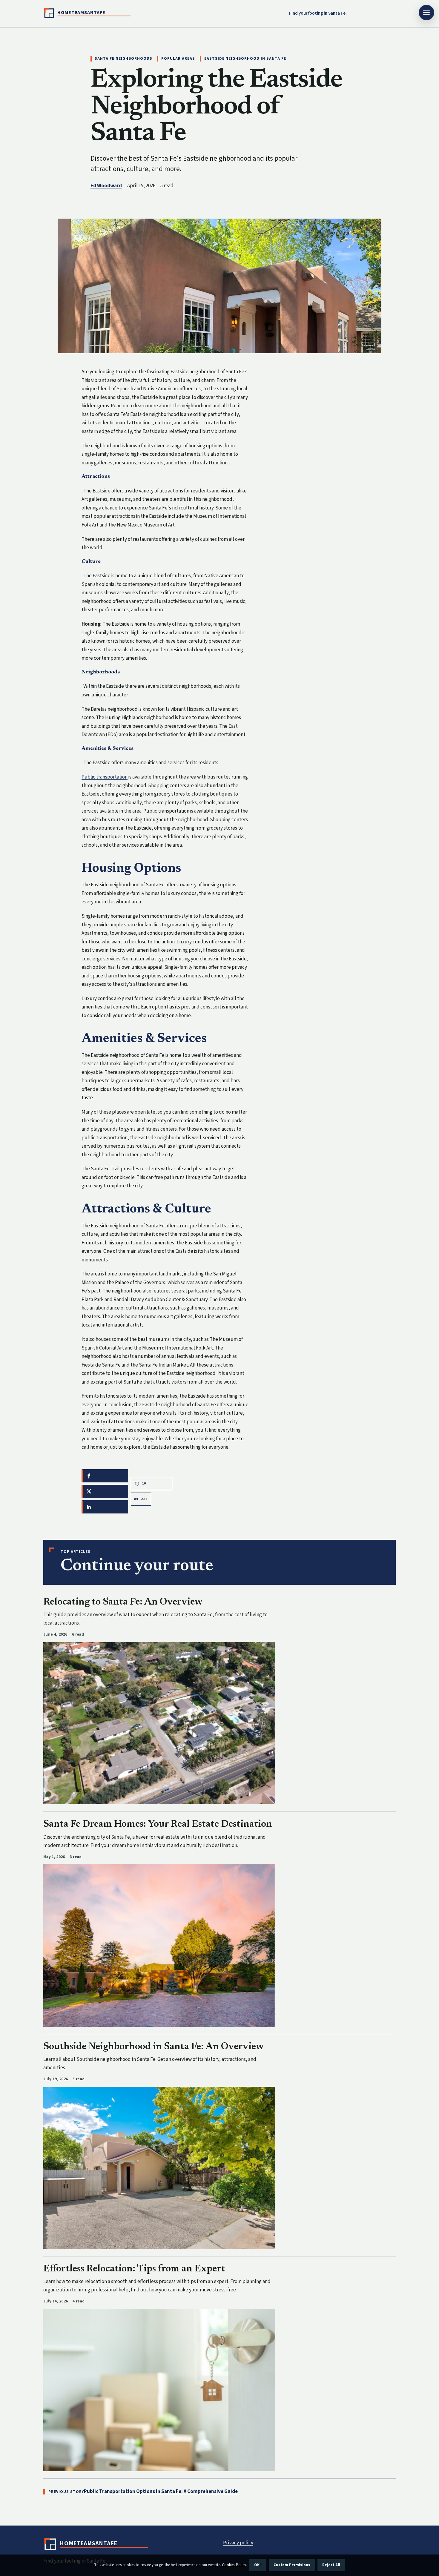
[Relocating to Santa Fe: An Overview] (159, 1723)
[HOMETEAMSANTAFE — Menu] (426, 13)
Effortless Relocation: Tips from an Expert (134, 2269)
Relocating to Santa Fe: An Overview (123, 1602)
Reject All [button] (331, 2565)
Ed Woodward (106, 186)
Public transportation (105, 777)
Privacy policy (238, 2543)
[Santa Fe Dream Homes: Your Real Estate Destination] (159, 1945)
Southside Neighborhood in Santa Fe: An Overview (154, 2047)
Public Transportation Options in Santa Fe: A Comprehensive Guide (161, 2491)
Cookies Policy (234, 2565)
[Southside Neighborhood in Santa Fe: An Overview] (159, 2168)
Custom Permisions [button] (292, 2565)
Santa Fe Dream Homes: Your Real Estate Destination (158, 1824)
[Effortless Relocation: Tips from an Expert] (159, 2390)
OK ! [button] (258, 2565)
